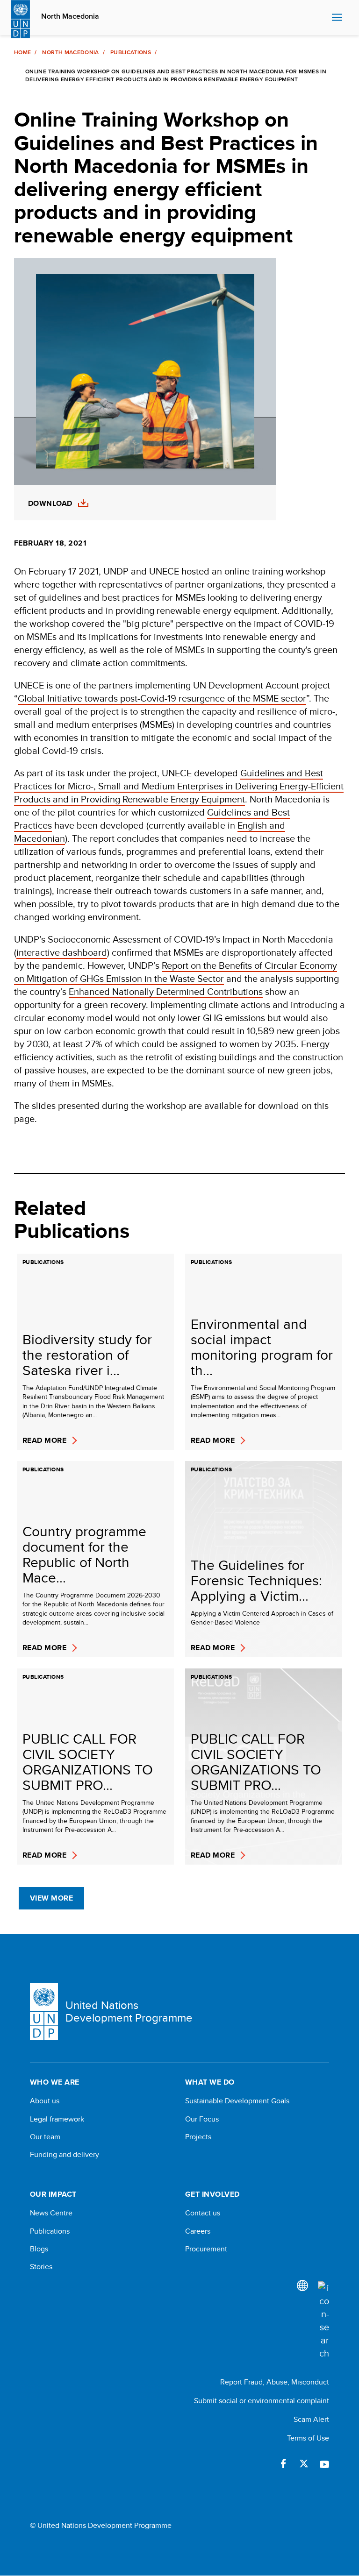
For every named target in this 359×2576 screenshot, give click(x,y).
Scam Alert (311, 2419)
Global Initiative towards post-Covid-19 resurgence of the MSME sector (162, 698)
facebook (283, 2463)
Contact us (203, 2213)
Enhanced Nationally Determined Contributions (166, 991)
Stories (41, 2267)
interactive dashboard (62, 952)
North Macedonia (70, 16)
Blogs (39, 2249)
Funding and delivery (65, 2155)
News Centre (51, 2213)
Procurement (206, 2249)
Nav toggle (337, 18)
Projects (198, 2137)
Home (22, 52)
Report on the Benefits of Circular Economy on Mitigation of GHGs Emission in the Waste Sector (176, 972)
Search (322, 18)
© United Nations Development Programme (101, 2526)
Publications (131, 52)
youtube (324, 2463)
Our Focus (202, 2119)
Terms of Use (308, 2438)
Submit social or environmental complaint (262, 2401)
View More (51, 1898)
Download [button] (50, 504)
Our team (45, 2137)
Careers (198, 2231)
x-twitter (304, 2463)
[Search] (323, 2321)
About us (45, 2101)
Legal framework (57, 2119)
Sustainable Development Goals (237, 2101)
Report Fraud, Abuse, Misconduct (275, 2382)
